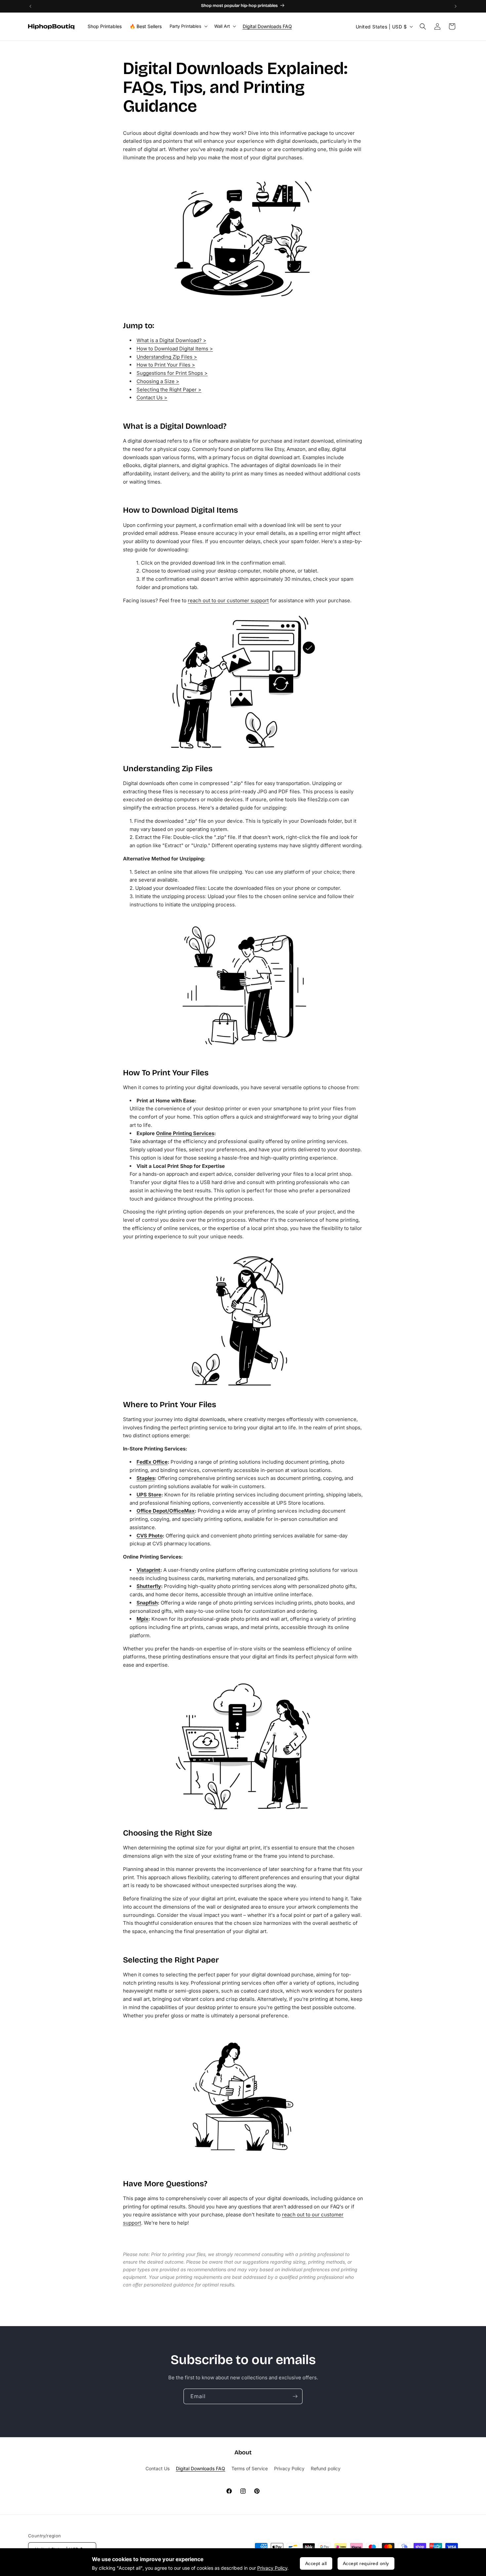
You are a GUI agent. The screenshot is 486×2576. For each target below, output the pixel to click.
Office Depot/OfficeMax (166, 1511)
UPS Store (149, 1495)
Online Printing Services (185, 1133)
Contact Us (158, 2468)
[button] (188, 26)
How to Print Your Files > (166, 365)
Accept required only (366, 2563)
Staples (146, 1478)
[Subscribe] (295, 2396)
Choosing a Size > (158, 381)
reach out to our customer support (228, 600)
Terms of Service (250, 2468)
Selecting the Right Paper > (169, 390)
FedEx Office (152, 1462)
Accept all (316, 2563)
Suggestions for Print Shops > (172, 373)
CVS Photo (150, 1536)
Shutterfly (149, 1586)
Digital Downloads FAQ (201, 2468)
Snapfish (147, 1603)
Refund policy (326, 2468)
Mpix (142, 1619)
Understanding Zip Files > (167, 357)
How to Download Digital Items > (175, 349)
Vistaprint (148, 1570)
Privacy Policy (272, 2568)
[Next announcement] (456, 6)
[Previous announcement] (30, 6)
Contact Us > (152, 397)
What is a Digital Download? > (171, 340)
